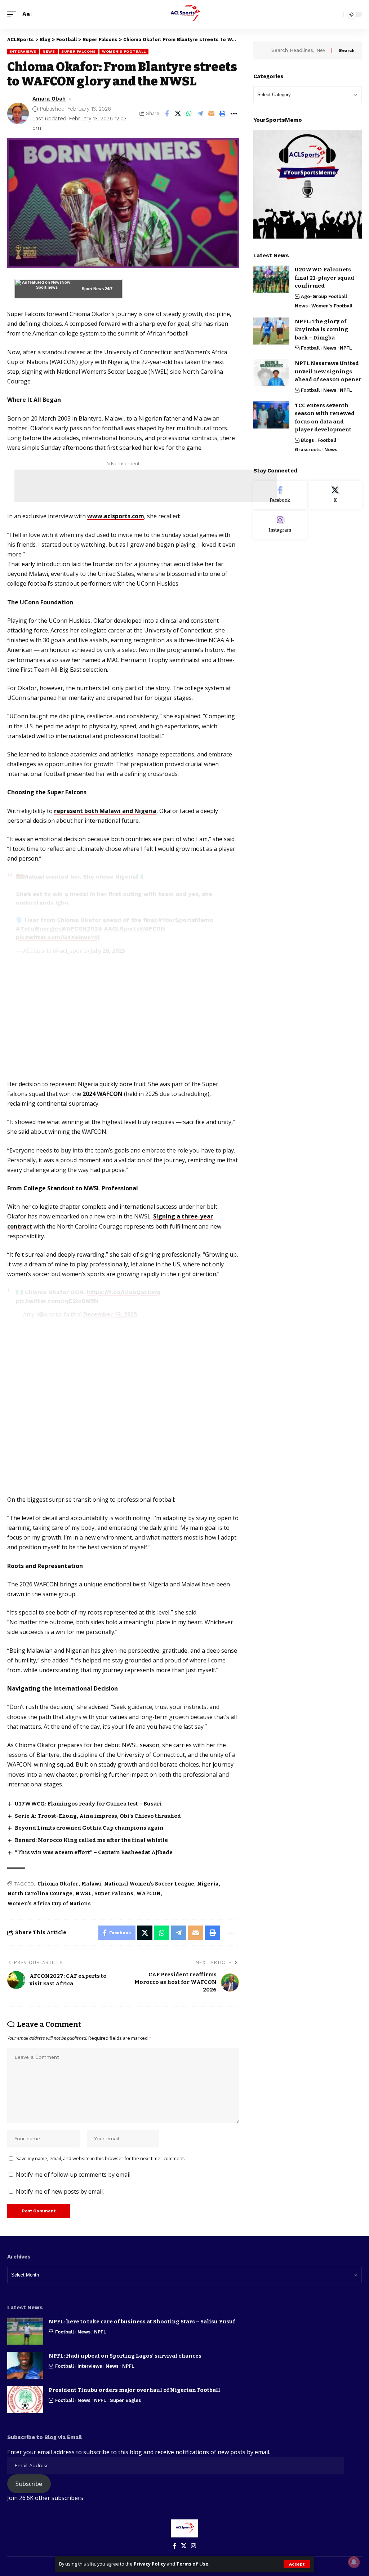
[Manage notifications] (354, 2562)
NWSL (83, 1894)
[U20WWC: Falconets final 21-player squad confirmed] (271, 279)
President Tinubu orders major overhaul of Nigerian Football (134, 2390)
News (49, 51)
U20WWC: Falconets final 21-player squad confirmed (324, 278)
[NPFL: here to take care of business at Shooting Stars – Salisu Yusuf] (25, 2331)
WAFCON (148, 1894)
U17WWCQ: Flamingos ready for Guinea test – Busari (88, 1804)
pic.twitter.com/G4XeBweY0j (58, 937)
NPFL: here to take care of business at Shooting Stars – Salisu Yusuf (142, 2322)
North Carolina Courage (40, 1894)
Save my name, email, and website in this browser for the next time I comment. (101, 2158)
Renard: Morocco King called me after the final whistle (91, 1840)
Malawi (91, 1884)
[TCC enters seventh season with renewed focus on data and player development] (271, 415)
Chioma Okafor (58, 1884)
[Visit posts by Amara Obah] (18, 114)
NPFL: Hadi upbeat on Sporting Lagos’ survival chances (125, 2356)
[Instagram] (280, 525)
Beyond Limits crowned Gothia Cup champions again (89, 1828)
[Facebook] (280, 495)
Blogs (307, 440)
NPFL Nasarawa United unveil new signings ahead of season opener (328, 371)
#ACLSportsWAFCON (134, 929)
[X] (335, 495)
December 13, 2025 (110, 1314)
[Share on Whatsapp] (189, 114)
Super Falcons (79, 51)
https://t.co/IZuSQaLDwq (124, 1292)
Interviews (23, 51)
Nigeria (208, 1884)
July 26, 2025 (108, 951)
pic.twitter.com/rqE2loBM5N (57, 1301)
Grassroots (308, 450)
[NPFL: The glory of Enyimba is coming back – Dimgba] (271, 331)
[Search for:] (299, 50)
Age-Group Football (324, 296)
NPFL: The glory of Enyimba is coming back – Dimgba (321, 330)
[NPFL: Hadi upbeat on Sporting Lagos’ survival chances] (25, 2365)
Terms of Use (192, 2564)
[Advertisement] (146, 486)
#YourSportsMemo (185, 920)
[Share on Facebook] (167, 114)
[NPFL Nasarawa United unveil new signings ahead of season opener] (271, 373)
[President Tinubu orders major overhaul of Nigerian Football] (25, 2400)
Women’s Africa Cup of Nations (49, 1904)
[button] (297, 2564)
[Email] (212, 114)
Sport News (93, 289)
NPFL (346, 348)
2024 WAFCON (103, 1094)
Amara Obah (49, 99)
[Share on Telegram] (200, 114)
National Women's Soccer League (149, 1884)
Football (310, 348)
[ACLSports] (184, 14)
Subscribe (29, 2484)
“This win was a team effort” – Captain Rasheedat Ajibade (94, 1852)
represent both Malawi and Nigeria (105, 811)
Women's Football (124, 51)
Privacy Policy (150, 2564)
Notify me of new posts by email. (60, 2191)
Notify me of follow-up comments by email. (74, 2175)
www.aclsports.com (116, 516)
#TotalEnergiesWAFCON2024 (59, 929)
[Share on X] (178, 114)
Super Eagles (125, 2400)
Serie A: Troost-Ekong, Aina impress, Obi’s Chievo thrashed (98, 1816)
